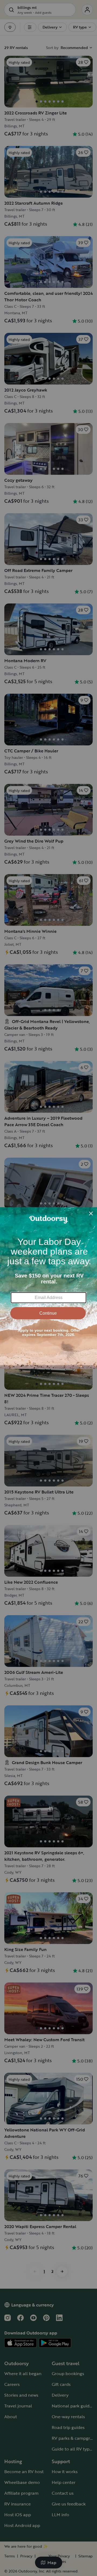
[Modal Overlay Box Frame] (48, 1288)
